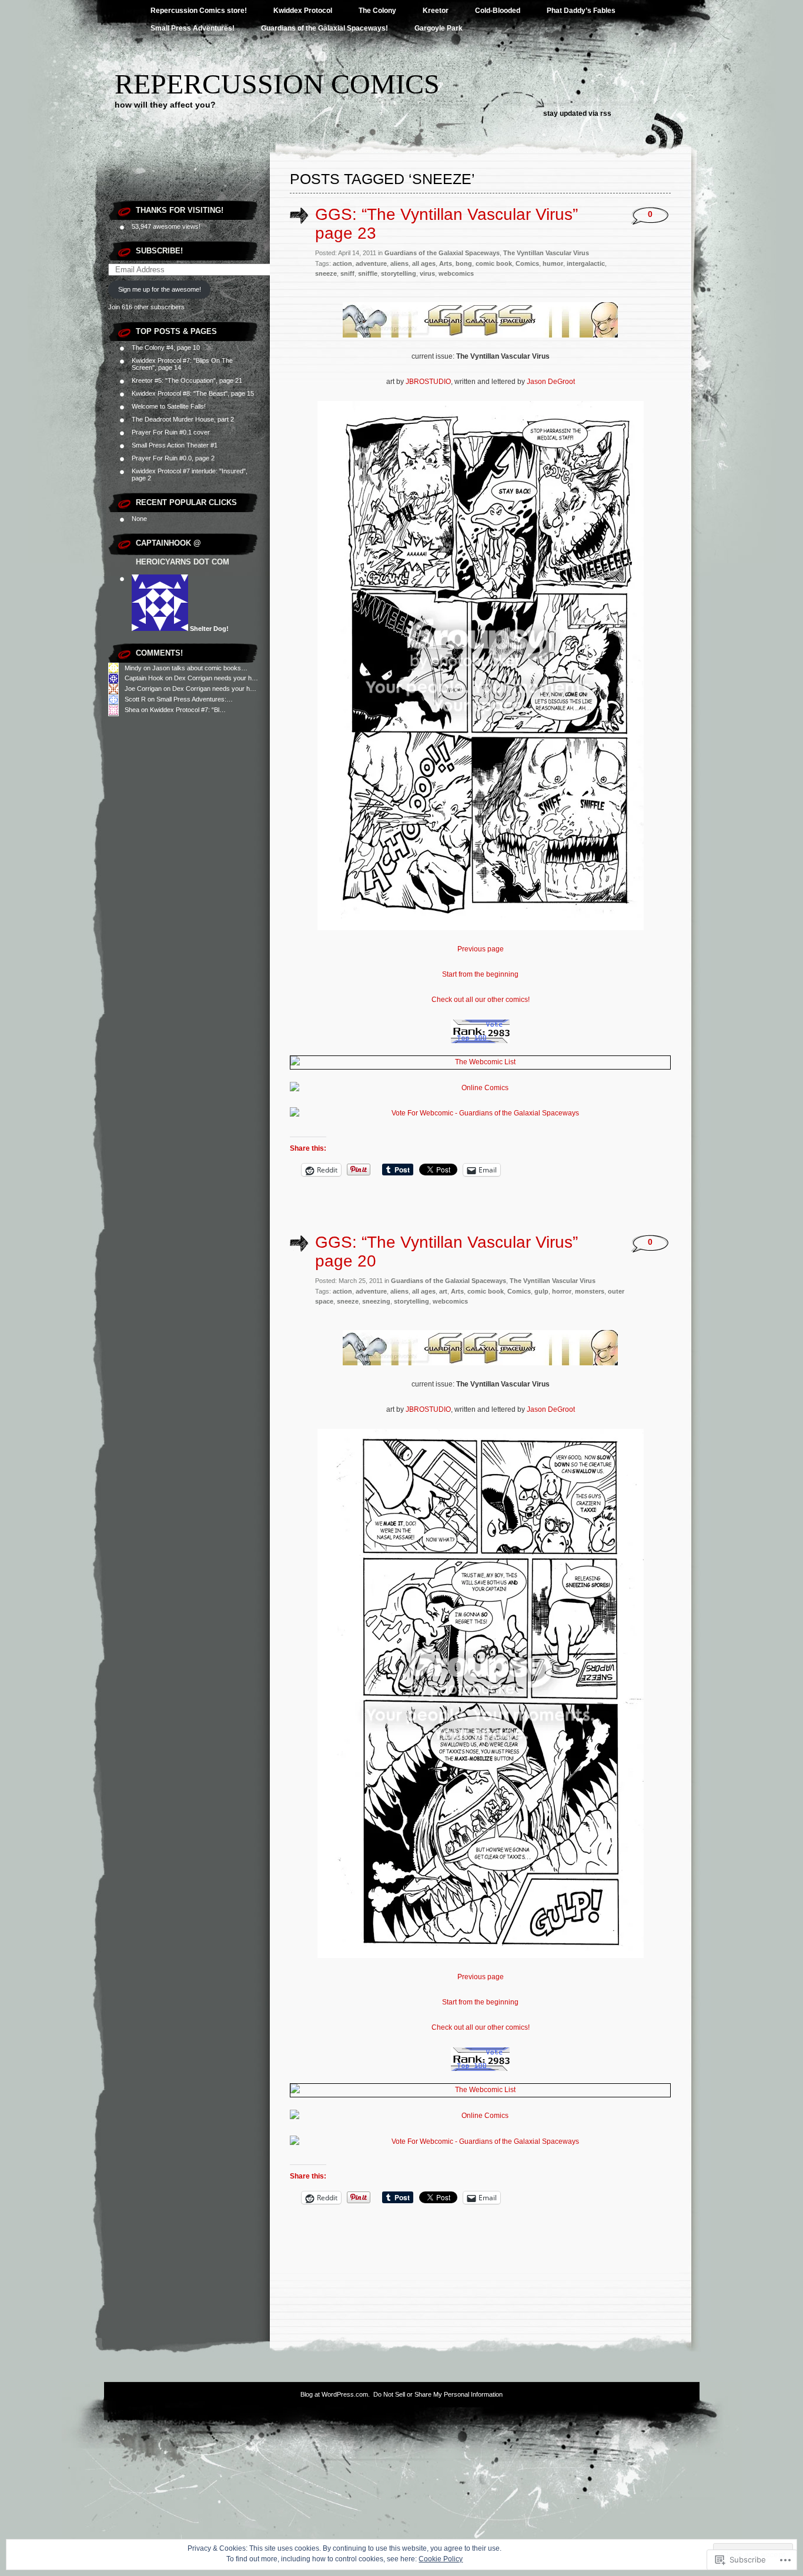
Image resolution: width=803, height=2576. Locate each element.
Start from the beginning (480, 974)
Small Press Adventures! (193, 28)
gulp (541, 1291)
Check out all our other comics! (481, 1000)
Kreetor (436, 11)
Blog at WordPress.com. (335, 2394)
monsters (590, 1291)
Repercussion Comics (277, 84)
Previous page (481, 949)
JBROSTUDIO (428, 382)
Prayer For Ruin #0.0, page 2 (173, 458)
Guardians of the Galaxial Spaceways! (324, 28)
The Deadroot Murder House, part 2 (183, 419)
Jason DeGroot (551, 382)
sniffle (368, 273)
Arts (446, 263)
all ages (424, 263)
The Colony (377, 11)
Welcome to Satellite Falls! (169, 406)
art (443, 1291)
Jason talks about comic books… (200, 668)
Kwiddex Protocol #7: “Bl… (188, 710)
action (342, 263)
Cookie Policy (441, 2559)
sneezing (376, 1301)
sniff (347, 273)
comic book (494, 263)
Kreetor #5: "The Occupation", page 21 (187, 380)
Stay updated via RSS (577, 113)
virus (427, 273)
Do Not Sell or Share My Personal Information (438, 2394)
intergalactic (586, 263)
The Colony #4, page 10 (166, 348)
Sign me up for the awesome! (160, 289)
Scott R (135, 699)
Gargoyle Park (439, 28)
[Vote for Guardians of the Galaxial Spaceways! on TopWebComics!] (480, 1041)
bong (464, 263)
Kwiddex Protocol (303, 11)
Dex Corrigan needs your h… (216, 678)
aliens (399, 263)
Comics (527, 263)
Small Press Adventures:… (195, 699)
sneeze (326, 273)
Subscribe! (159, 251)
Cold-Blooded (498, 11)
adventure (371, 263)
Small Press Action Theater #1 (175, 445)
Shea (132, 710)
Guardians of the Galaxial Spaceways (442, 253)
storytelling (399, 273)
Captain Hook (144, 678)
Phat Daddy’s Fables (581, 11)
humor (553, 263)
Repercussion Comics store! (199, 11)
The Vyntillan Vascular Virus (546, 253)
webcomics (456, 273)
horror (562, 1291)
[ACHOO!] (481, 928)
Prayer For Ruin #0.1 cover (171, 432)
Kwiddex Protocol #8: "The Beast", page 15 (193, 393)
